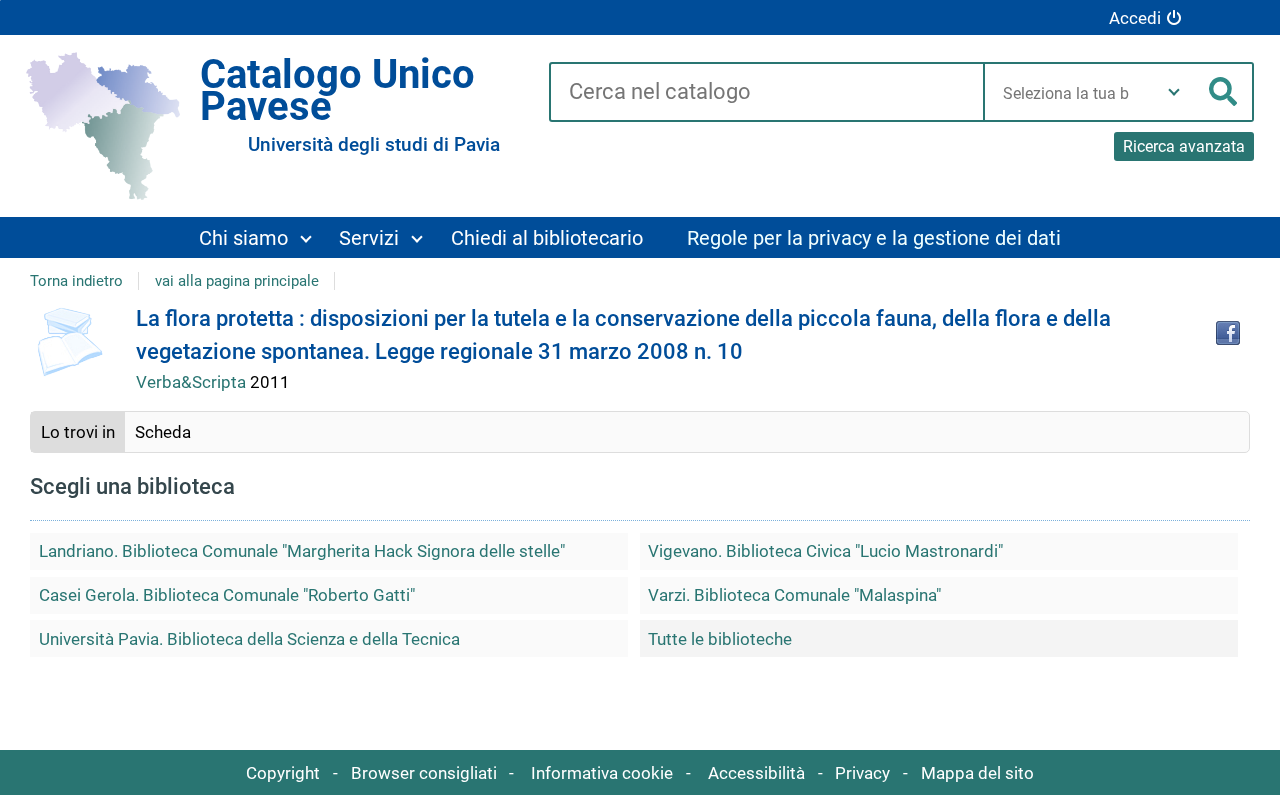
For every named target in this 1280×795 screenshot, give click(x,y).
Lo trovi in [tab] (78, 432)
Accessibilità (756, 773)
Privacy (862, 773)
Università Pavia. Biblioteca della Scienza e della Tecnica (249, 639)
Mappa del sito (977, 773)
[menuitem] (255, 237)
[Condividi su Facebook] (1228, 333)
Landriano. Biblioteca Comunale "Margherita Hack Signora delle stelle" (302, 551)
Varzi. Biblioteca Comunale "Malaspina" (794, 595)
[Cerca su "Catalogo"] (766, 93)
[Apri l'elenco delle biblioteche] (1174, 92)
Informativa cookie (602, 773)
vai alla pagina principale (237, 281)
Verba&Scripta (193, 382)
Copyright (283, 773)
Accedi (1135, 18)
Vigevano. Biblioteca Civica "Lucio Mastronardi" (825, 551)
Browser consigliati (424, 773)
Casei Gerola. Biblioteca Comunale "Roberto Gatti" (227, 595)
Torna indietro (76, 281)
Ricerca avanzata (1184, 146)
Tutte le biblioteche (720, 639)
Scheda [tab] (163, 432)
